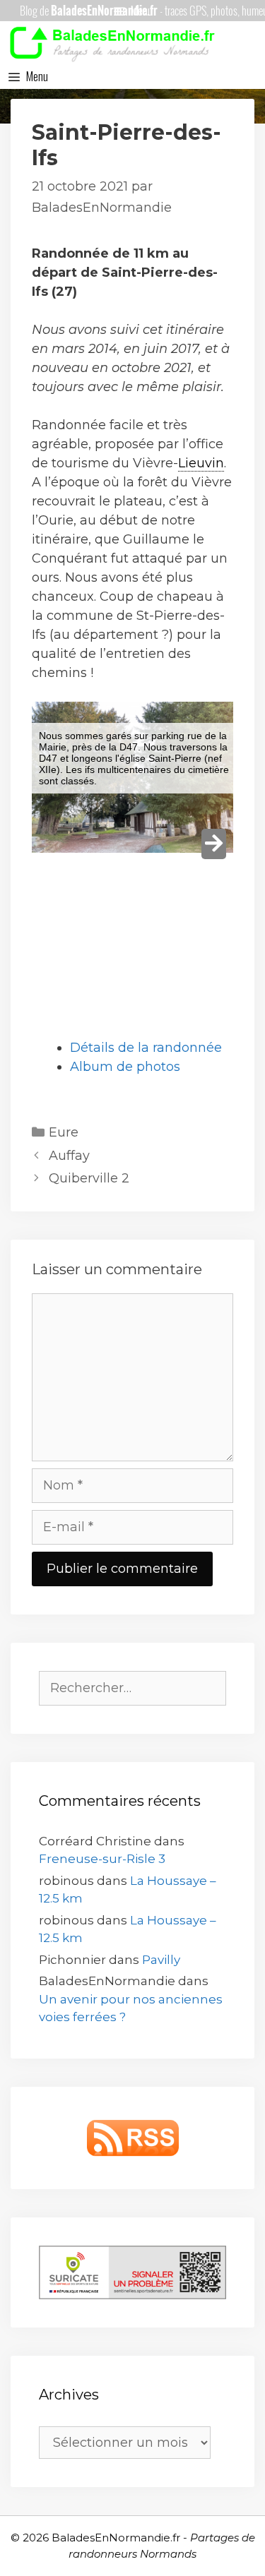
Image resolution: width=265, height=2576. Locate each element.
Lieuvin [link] (201, 463)
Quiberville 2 (89, 1178)
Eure (64, 1132)
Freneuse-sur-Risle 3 (102, 1859)
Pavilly (161, 1960)
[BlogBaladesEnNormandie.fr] (116, 42)
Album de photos (125, 1067)
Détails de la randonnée (146, 1048)
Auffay (69, 1156)
